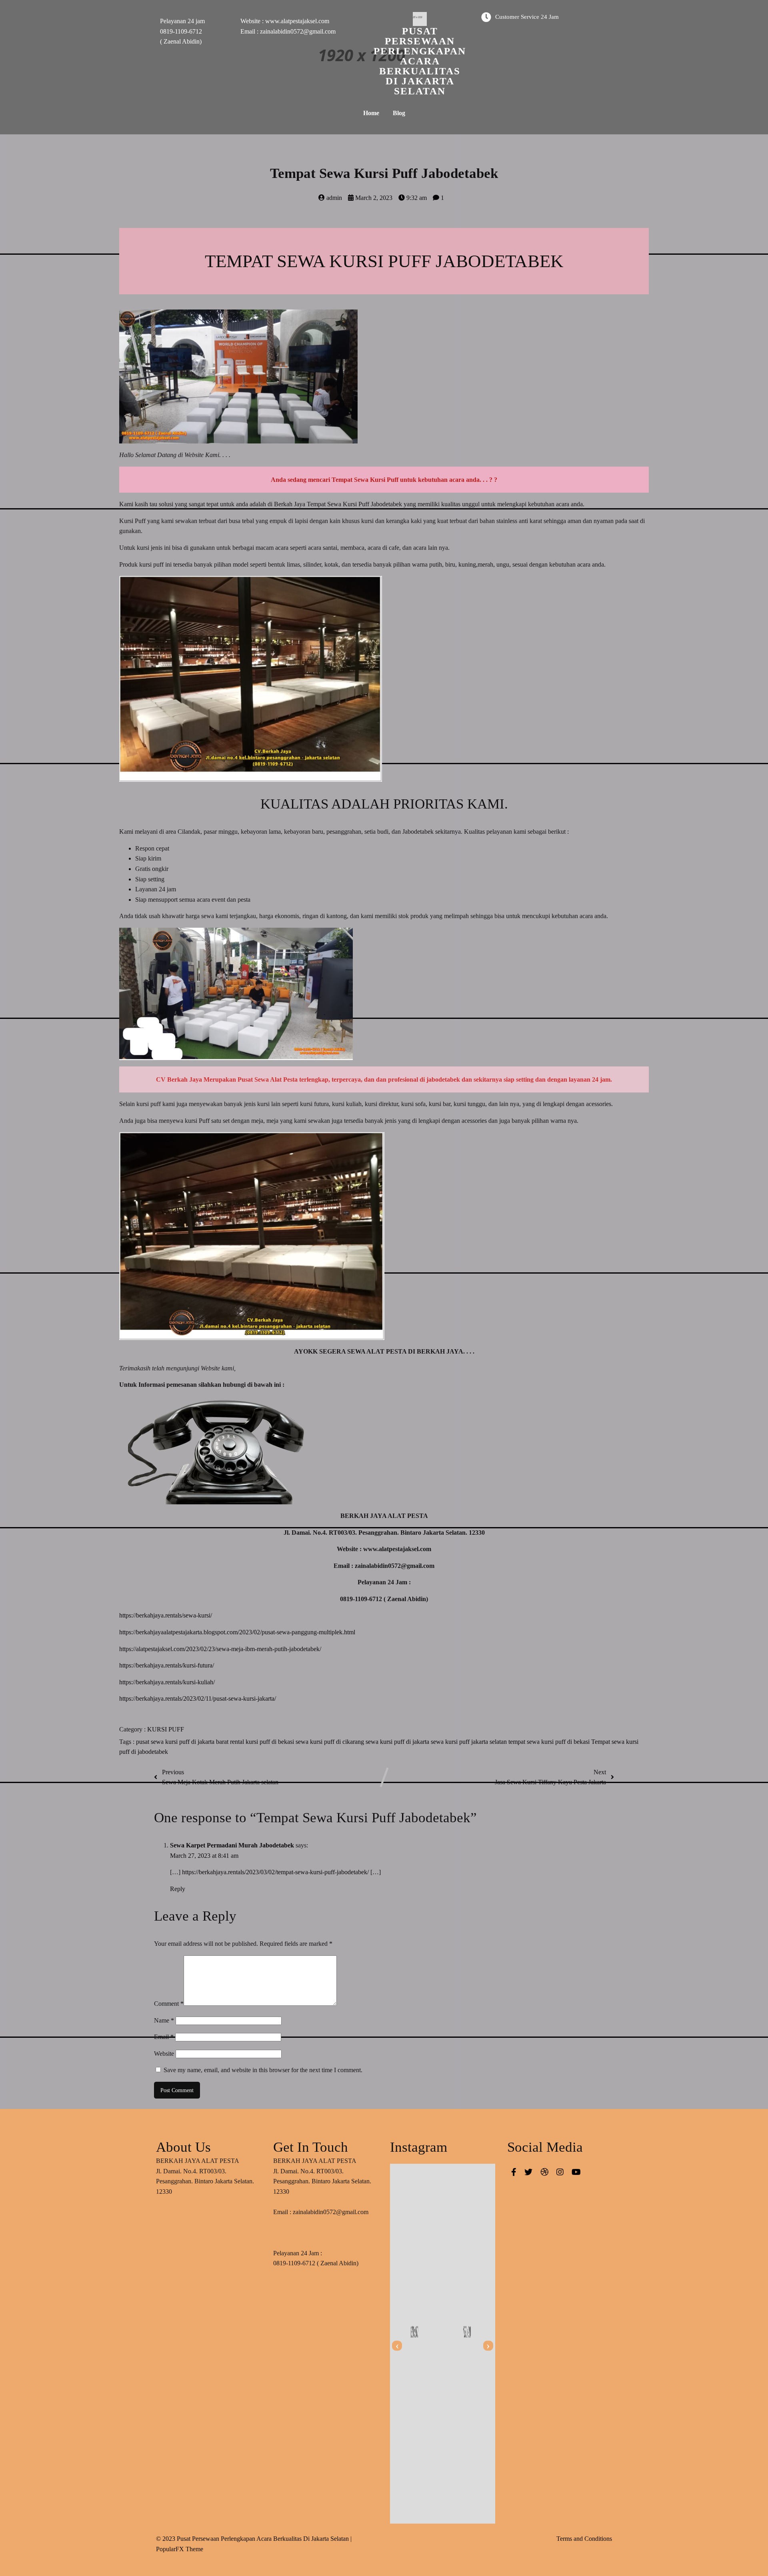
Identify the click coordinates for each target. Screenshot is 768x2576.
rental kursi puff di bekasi (263, 1742)
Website (164, 2054)
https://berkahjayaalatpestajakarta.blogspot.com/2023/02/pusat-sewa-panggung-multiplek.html (237, 1632)
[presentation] (397, 2346)
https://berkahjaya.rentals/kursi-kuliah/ (167, 1682)
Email (164, 2037)
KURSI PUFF (166, 1729)
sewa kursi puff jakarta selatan (470, 1742)
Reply (178, 1889)
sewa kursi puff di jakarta (398, 1742)
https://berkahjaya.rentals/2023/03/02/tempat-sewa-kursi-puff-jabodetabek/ (275, 1872)
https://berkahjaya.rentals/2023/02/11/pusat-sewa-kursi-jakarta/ (198, 1698)
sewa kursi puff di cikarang (331, 1742)
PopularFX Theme (180, 2549)
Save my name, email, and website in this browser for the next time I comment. (263, 2070)
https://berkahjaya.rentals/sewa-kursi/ (166, 1615)
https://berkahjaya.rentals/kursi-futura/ (167, 1665)
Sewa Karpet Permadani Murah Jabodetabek (232, 1845)
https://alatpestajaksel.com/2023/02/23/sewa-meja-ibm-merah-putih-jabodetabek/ (220, 1649)
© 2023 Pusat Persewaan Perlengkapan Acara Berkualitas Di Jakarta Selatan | (254, 2539)
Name (164, 2020)
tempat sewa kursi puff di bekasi (550, 1742)
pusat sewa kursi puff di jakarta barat (183, 1742)
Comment (169, 2004)
